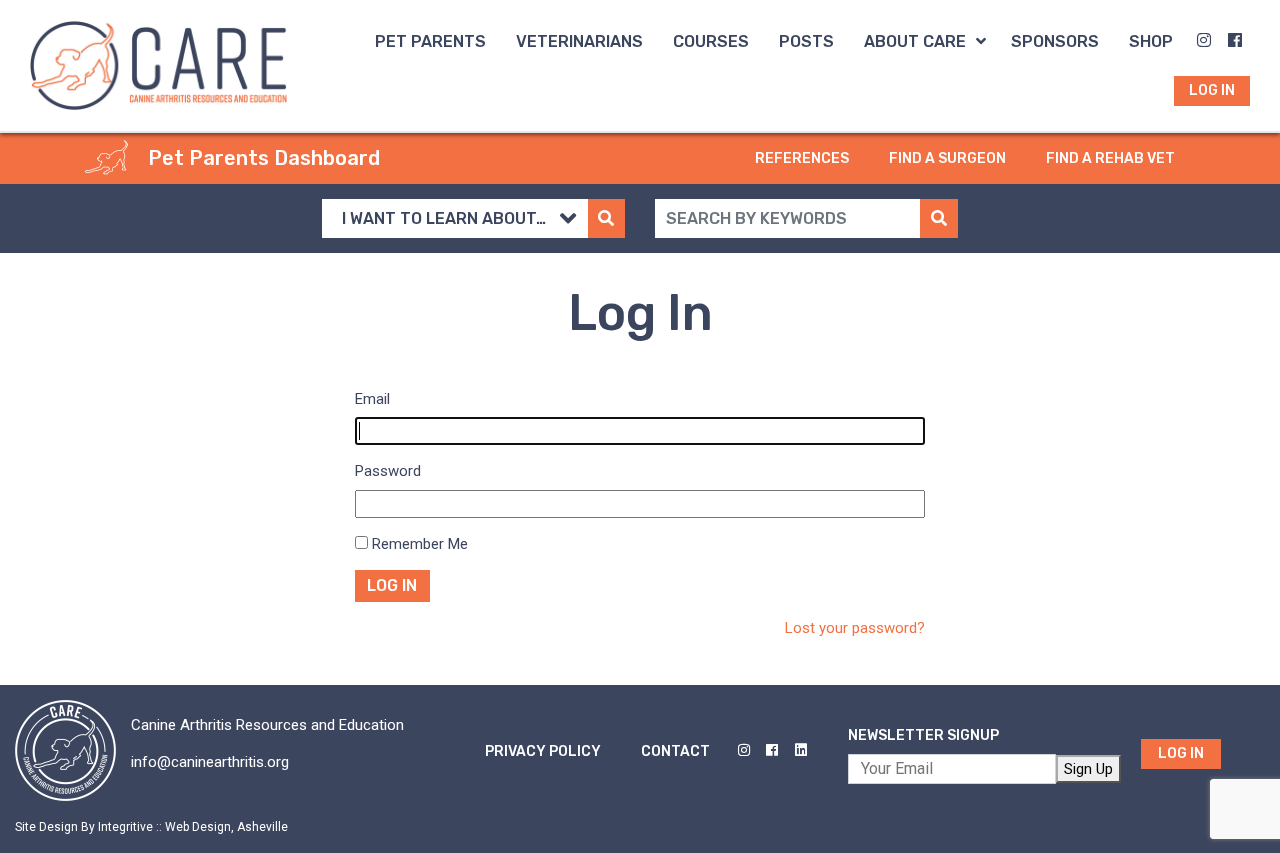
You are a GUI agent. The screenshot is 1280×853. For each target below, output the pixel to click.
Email (372, 399)
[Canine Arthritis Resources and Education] (158, 64)
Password (388, 471)
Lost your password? (855, 628)
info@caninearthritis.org (210, 762)
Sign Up (1088, 769)
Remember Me (420, 544)
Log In (392, 585)
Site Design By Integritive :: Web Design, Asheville (151, 827)
